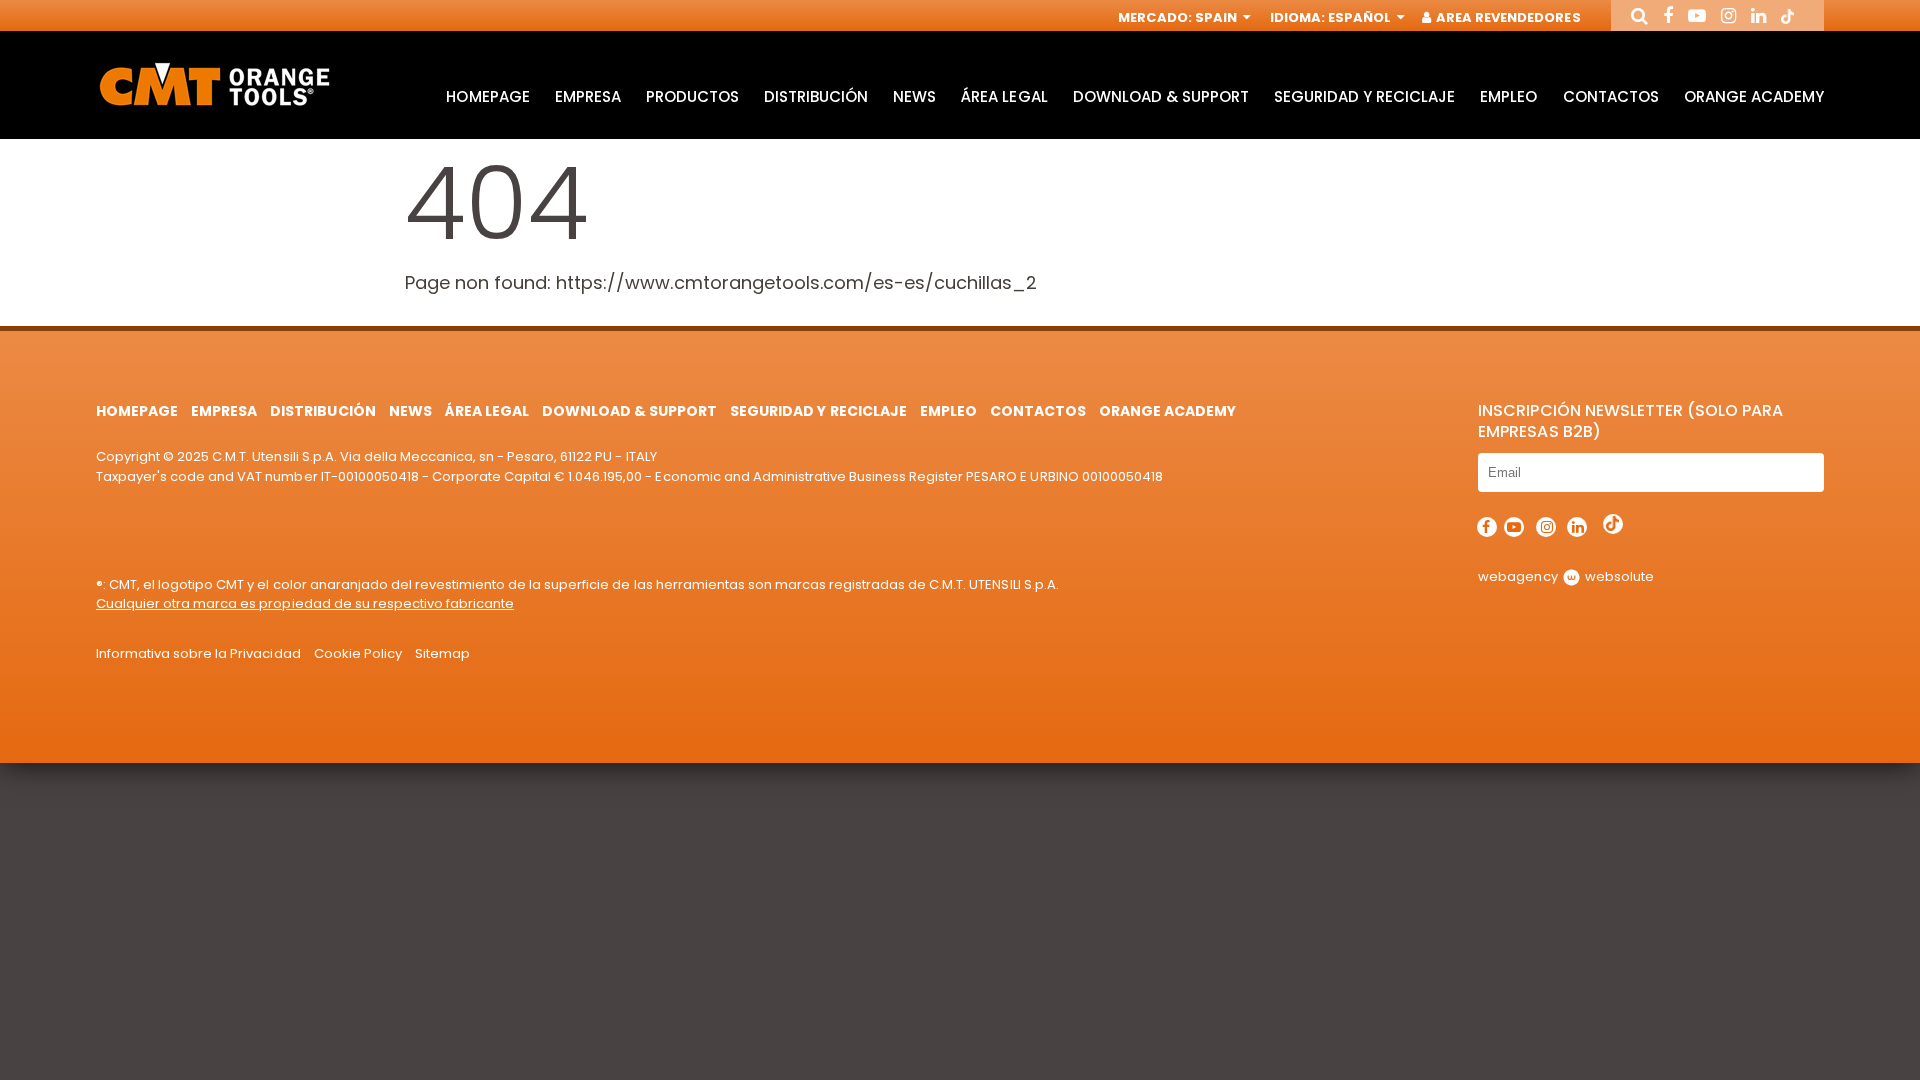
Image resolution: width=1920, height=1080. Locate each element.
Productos (692, 96)
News (914, 96)
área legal (1004, 96)
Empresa (588, 96)
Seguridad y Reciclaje (1364, 96)
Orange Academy (1754, 96)
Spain (1217, 17)
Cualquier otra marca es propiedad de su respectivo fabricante (305, 603)
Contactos (1611, 96)
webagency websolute (1565, 576)
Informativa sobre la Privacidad (198, 653)
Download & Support (1161, 96)
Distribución (816, 96)
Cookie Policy (358, 653)
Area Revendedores (1506, 17)
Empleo (1508, 96)
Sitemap (442, 653)
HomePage (487, 96)
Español (1361, 17)
